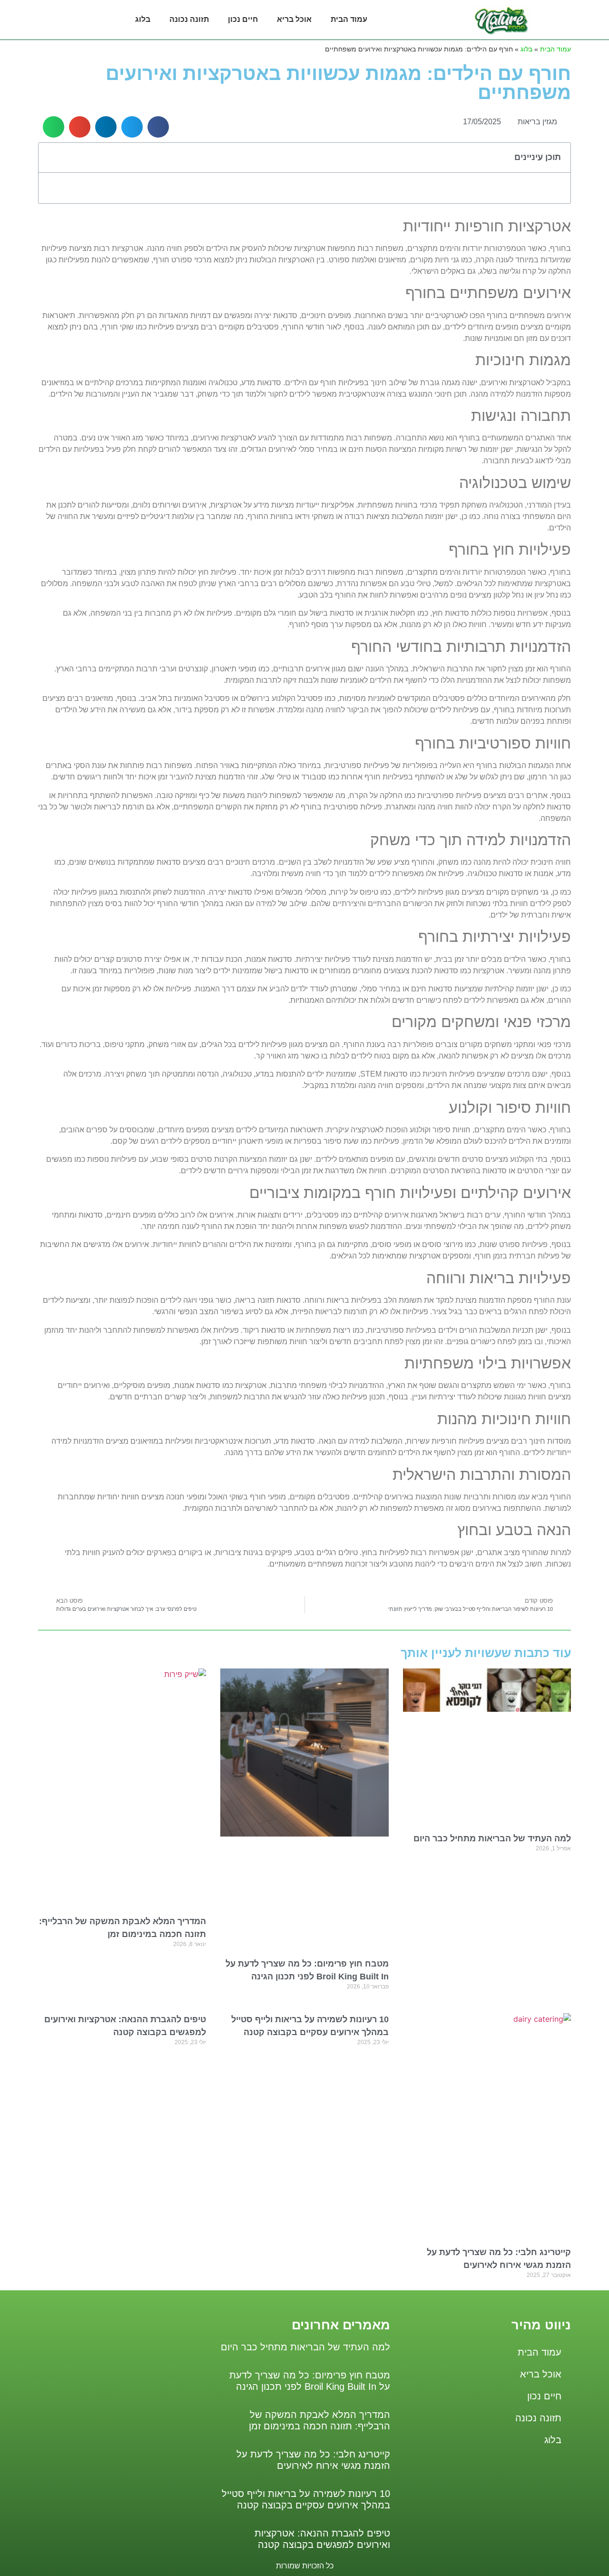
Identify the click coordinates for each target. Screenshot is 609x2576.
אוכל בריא (294, 19)
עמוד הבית (349, 19)
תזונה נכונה (189, 19)
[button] (158, 127)
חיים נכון (243, 19)
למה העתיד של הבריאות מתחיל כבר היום (492, 1838)
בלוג (143, 19)
